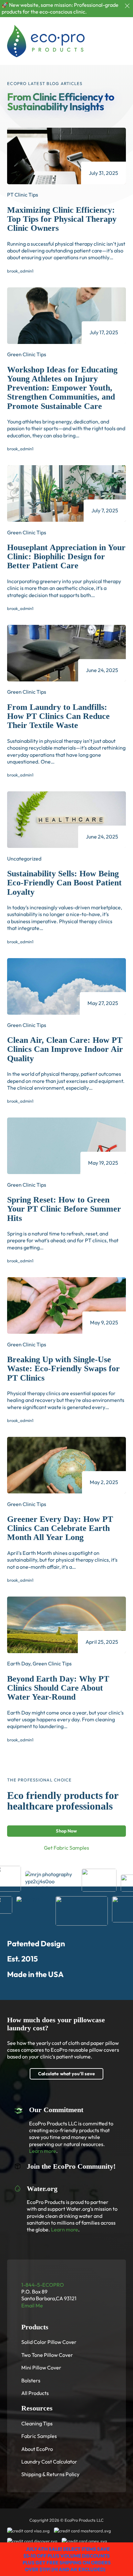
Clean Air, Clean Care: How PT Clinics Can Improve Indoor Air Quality (65, 1049)
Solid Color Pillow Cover (49, 2342)
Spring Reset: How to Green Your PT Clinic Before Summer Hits (64, 1209)
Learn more (43, 2151)
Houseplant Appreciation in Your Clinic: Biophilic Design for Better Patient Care (66, 556)
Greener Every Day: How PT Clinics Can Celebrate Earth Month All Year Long (60, 1528)
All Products (35, 2393)
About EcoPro (37, 2449)
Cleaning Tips (37, 2423)
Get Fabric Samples (66, 1848)
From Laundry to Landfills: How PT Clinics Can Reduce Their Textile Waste (58, 716)
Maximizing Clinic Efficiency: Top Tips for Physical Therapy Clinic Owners (62, 219)
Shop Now (66, 1831)
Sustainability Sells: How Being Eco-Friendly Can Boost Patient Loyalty (64, 883)
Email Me (32, 2305)
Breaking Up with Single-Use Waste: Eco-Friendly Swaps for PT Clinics (63, 1368)
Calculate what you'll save (66, 2074)
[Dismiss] (127, 6)
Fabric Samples (39, 2436)
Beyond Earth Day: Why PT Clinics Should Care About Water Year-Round (58, 1688)
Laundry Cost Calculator (49, 2462)
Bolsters (31, 2380)
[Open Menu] (123, 41)
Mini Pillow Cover (41, 2368)
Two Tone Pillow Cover (47, 2355)
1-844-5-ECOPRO (43, 2285)
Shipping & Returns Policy (50, 2474)
